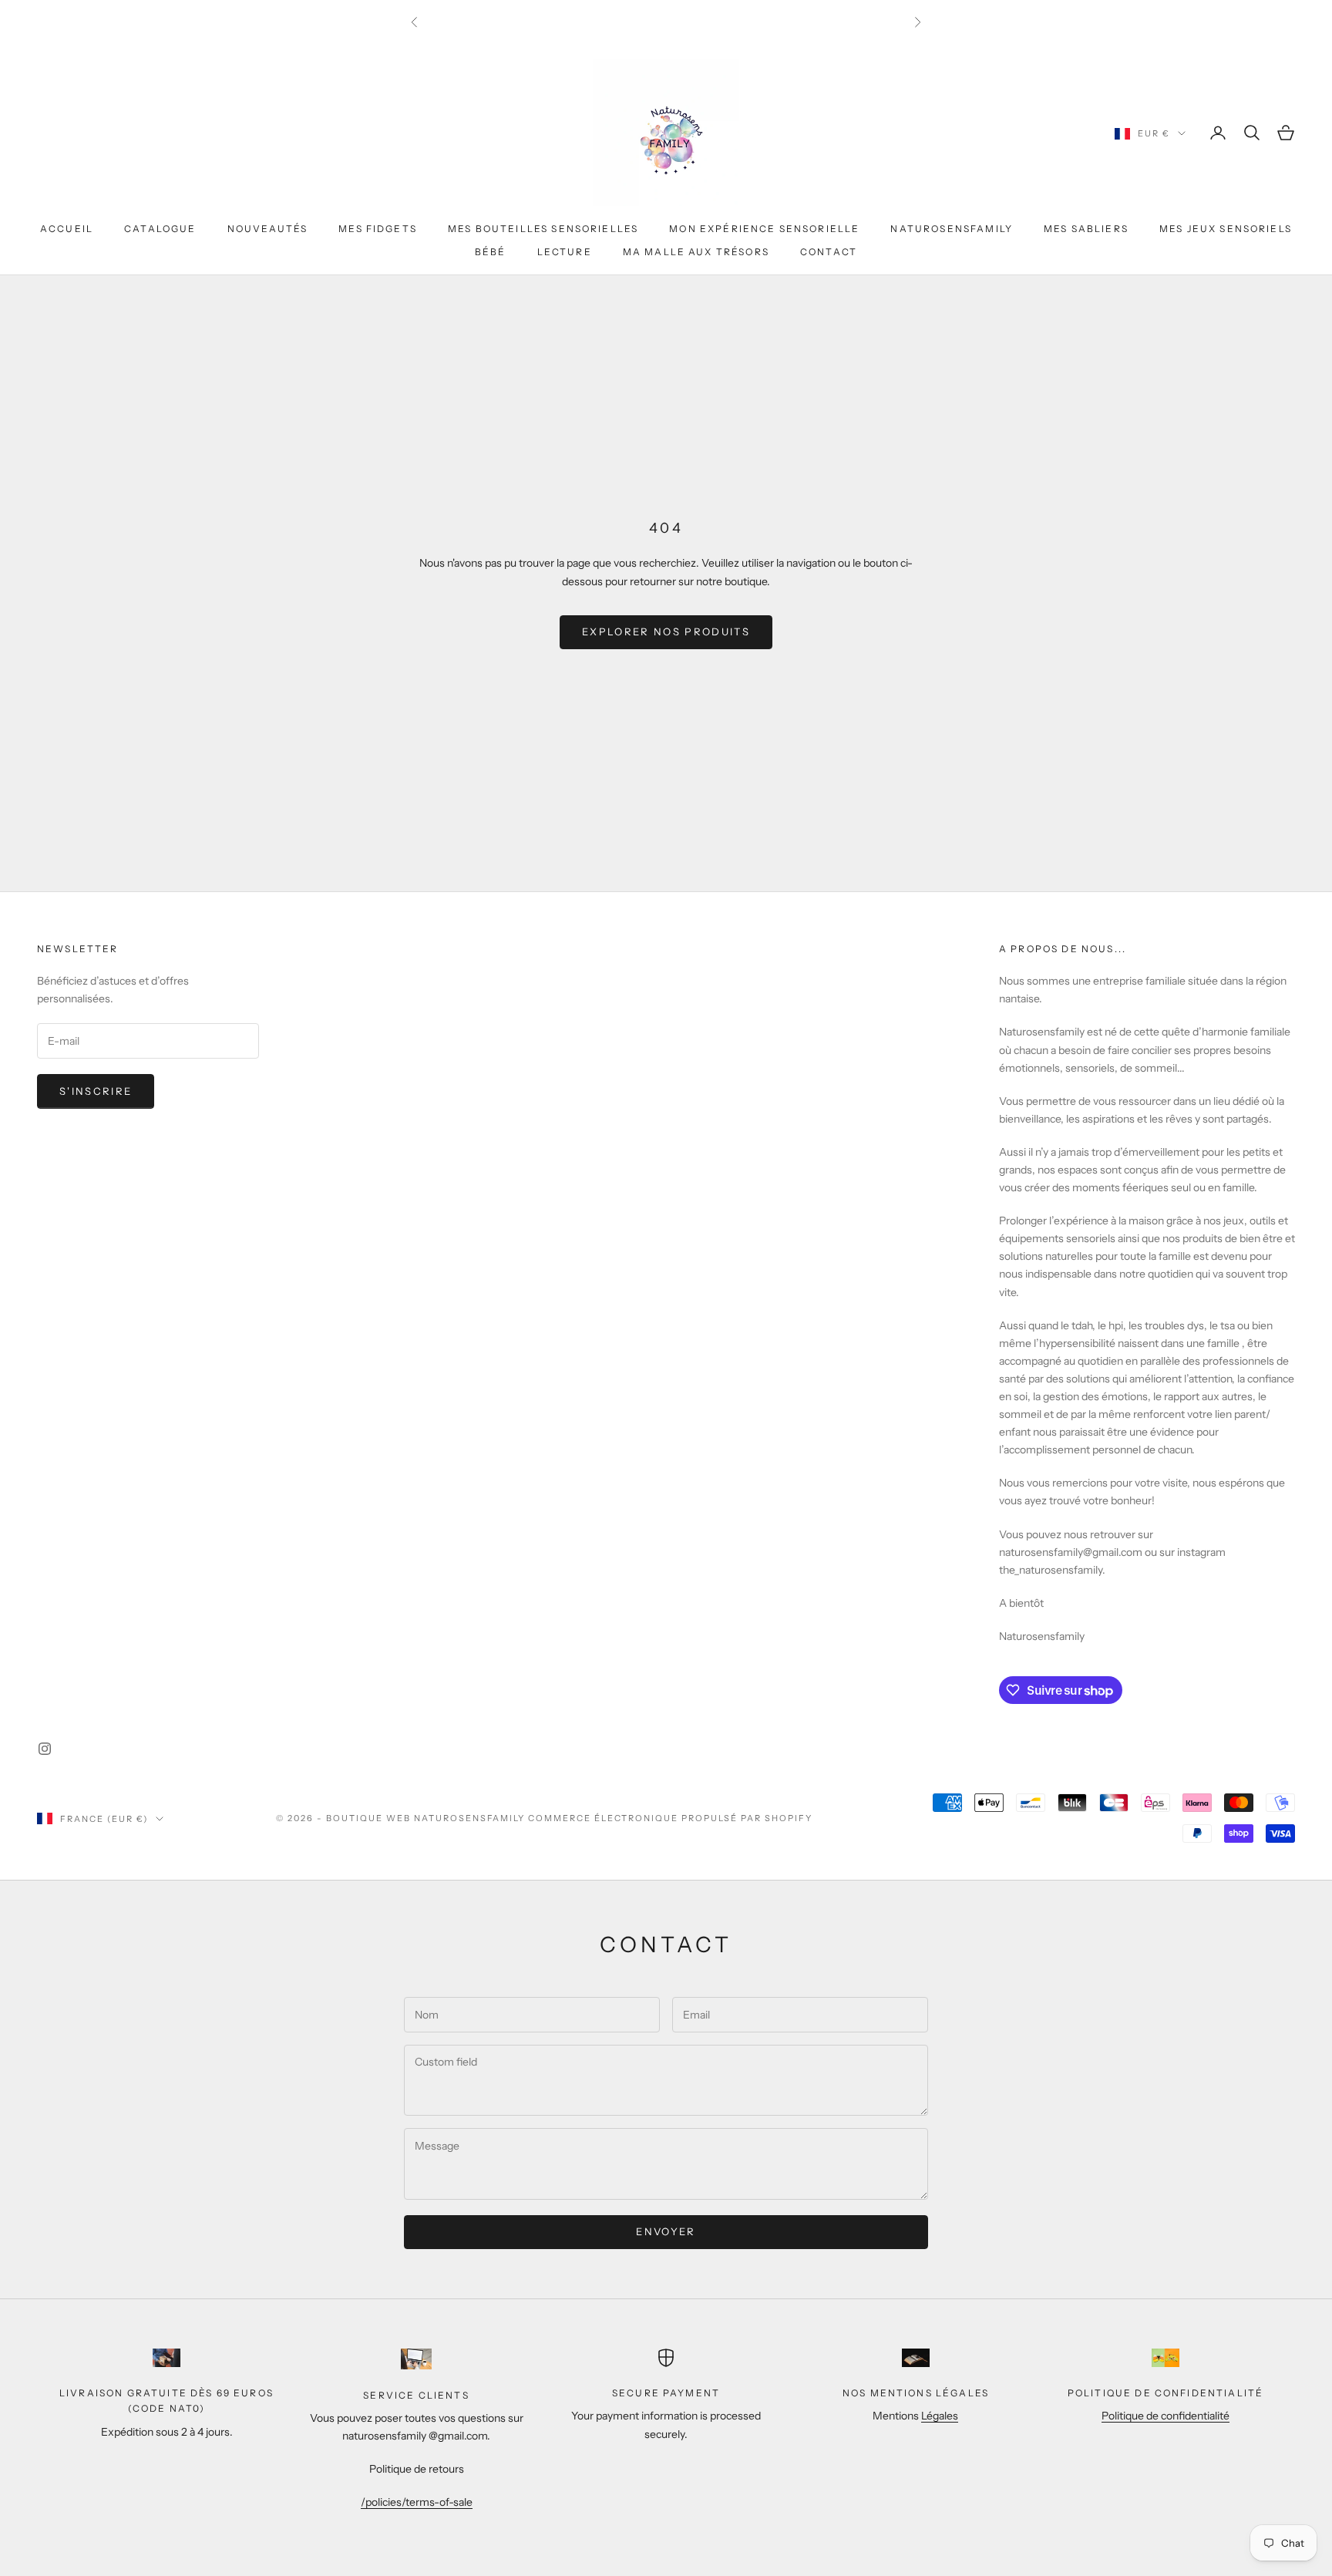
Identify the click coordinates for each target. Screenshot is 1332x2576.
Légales (940, 2416)
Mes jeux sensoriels (1226, 229)
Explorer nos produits (666, 631)
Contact (829, 252)
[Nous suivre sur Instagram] (45, 1749)
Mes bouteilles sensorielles (543, 229)
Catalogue (160, 229)
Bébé (491, 252)
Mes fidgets (378, 229)
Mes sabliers (1086, 229)
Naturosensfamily (952, 229)
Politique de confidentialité (1165, 2416)
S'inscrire (96, 1091)
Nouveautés (268, 229)
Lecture (565, 252)
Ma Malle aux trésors (696, 252)
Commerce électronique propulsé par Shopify (670, 1818)
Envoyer (666, 2231)
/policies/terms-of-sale (417, 2502)
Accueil (67, 229)
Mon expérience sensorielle (764, 229)
